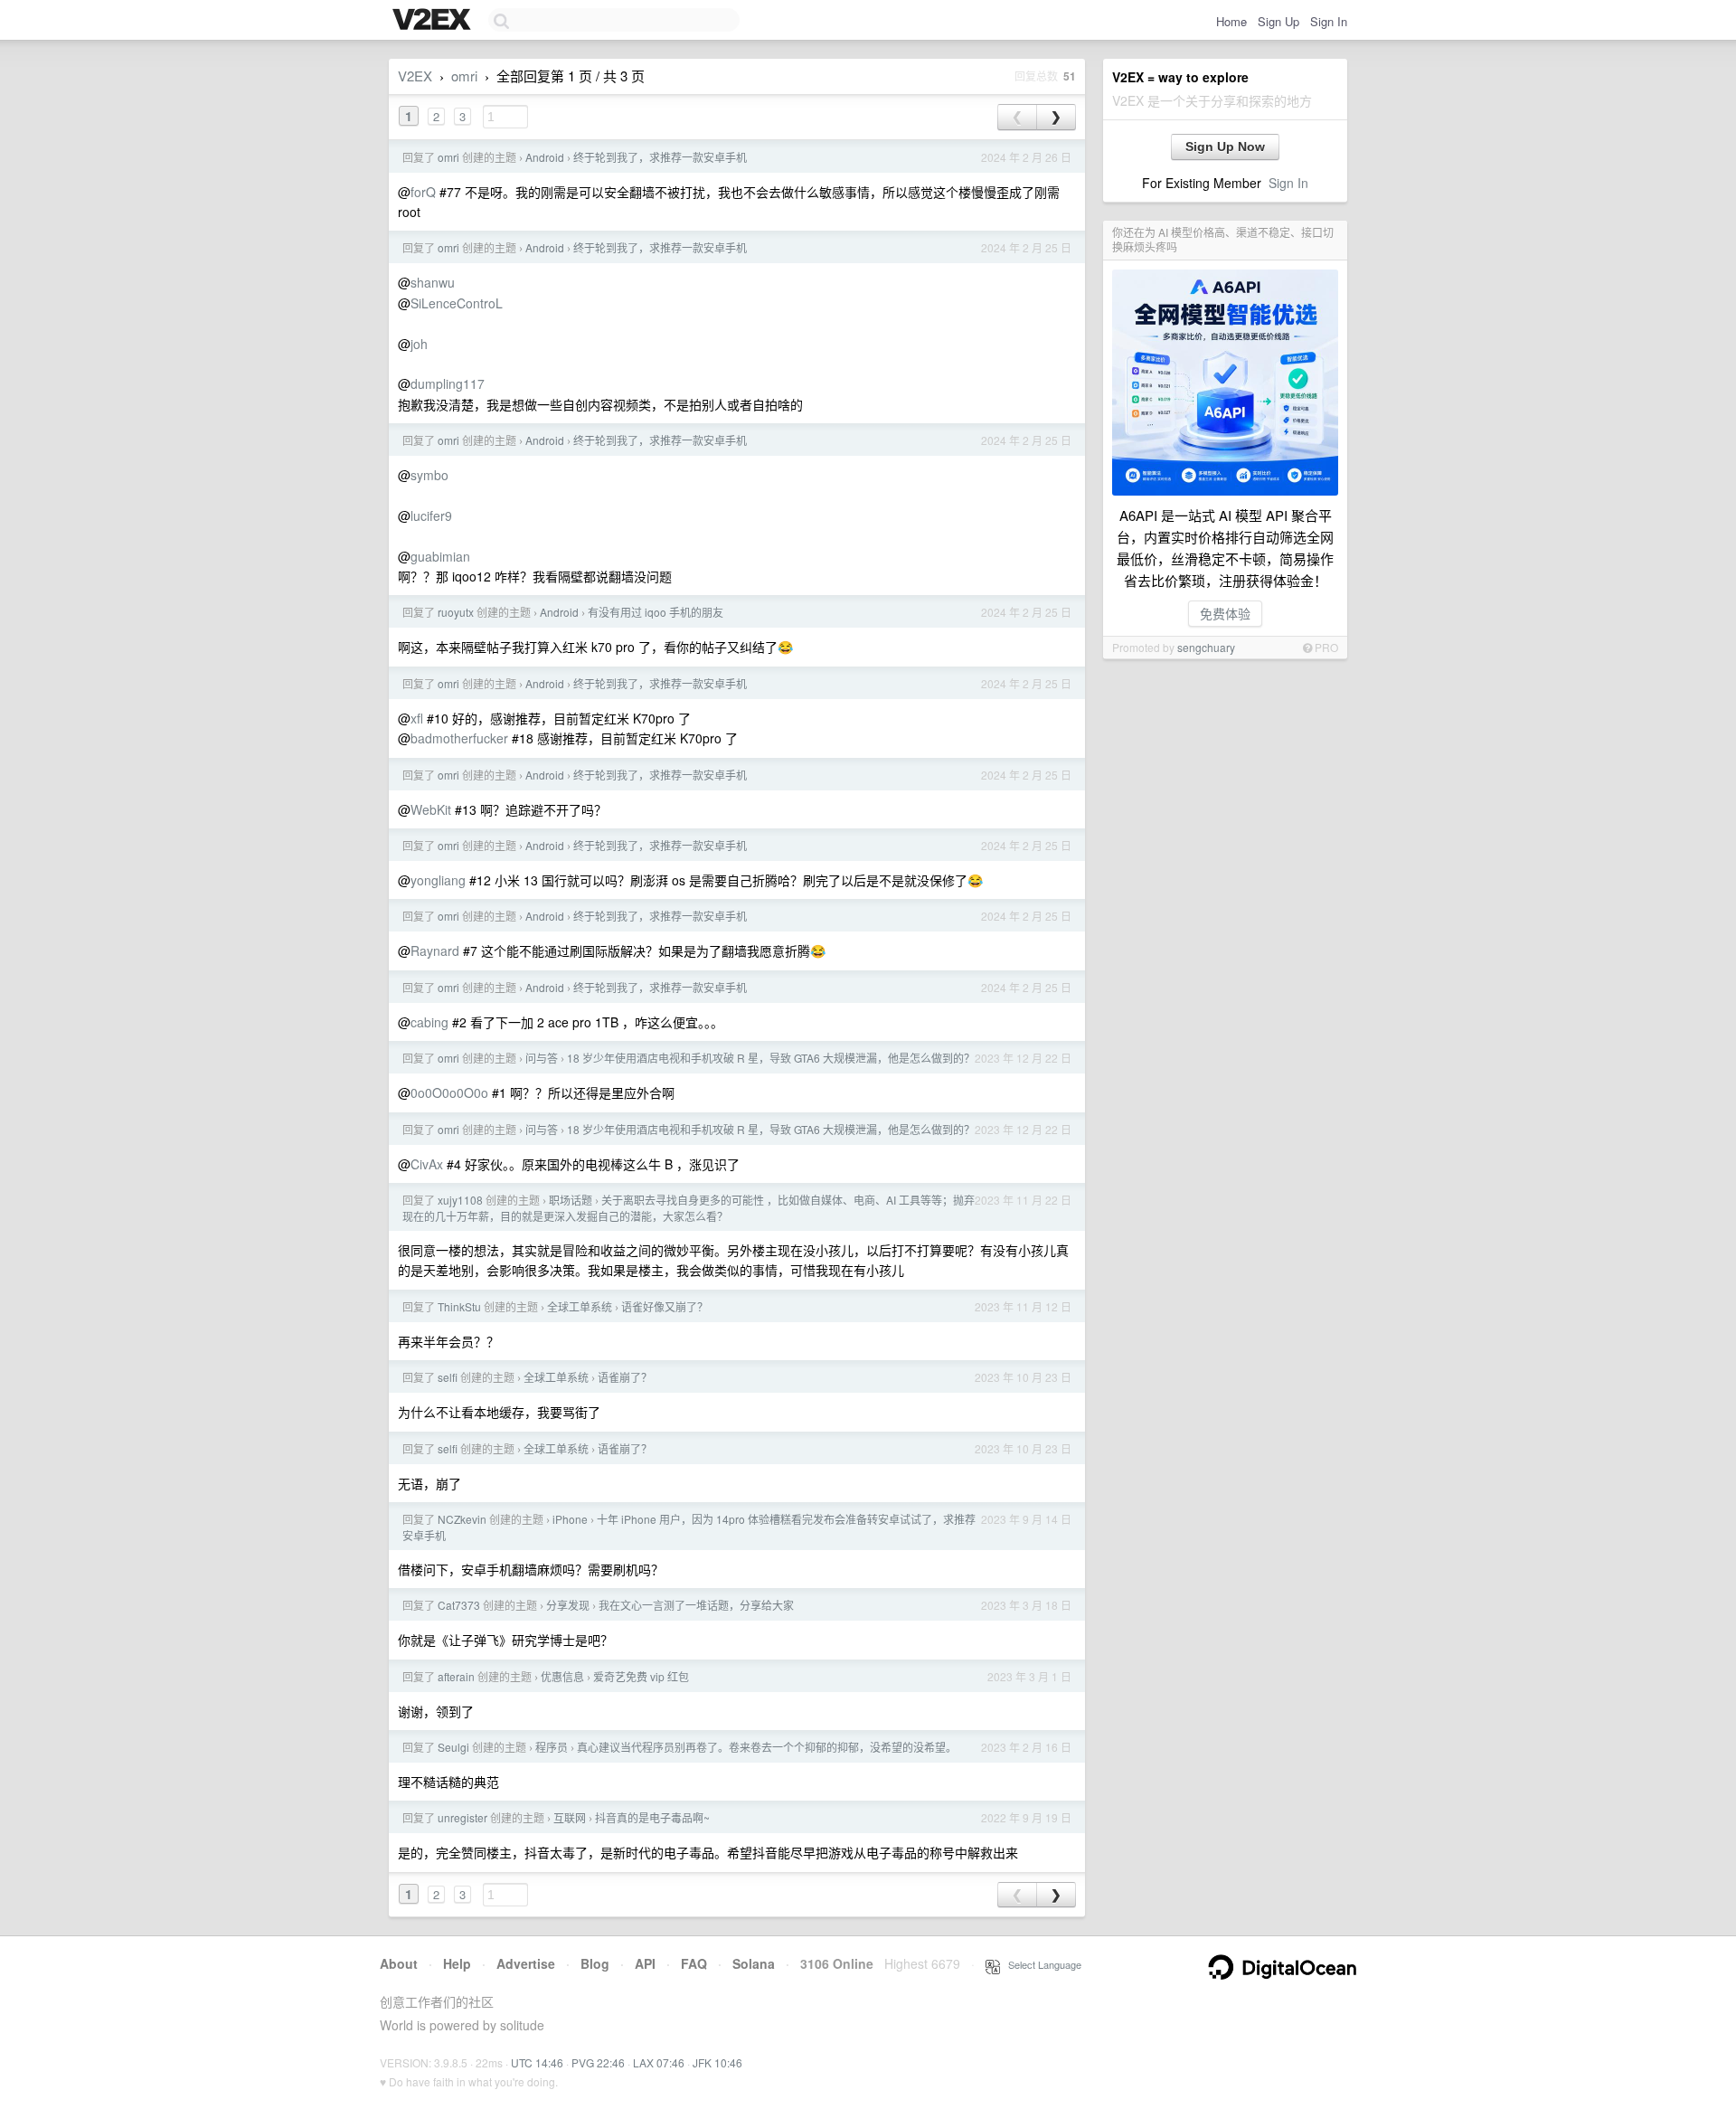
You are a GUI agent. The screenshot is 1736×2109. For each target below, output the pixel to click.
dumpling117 (448, 383)
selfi (448, 1377)
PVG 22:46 (598, 2062)
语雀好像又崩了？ (665, 1306)
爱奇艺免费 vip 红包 (641, 1676)
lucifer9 (431, 515)
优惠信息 (562, 1676)
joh (419, 344)
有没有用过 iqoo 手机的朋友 (656, 612)
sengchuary (1206, 647)
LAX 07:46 (659, 2062)
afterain (456, 1676)
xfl (417, 718)
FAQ (694, 1963)
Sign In (1329, 21)
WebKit (431, 809)
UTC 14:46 (537, 2062)
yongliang (438, 880)
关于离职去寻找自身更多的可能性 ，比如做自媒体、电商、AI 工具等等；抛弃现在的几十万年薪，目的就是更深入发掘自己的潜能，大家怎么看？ (689, 1208)
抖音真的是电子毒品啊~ (652, 1817)
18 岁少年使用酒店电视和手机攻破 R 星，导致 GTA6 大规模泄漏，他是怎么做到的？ (771, 1058)
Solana (754, 1963)
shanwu (433, 282)
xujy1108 (460, 1200)
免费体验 (1225, 613)
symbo (429, 475)
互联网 (570, 1817)
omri (464, 76)
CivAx (427, 1164)
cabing (429, 1022)
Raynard (435, 950)
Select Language (1041, 1964)
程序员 (552, 1747)
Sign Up (1278, 21)
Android (545, 157)
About (399, 1963)
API (645, 1963)
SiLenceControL (457, 303)
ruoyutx (456, 612)
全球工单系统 (580, 1306)
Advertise (526, 1963)
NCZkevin (462, 1519)
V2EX (415, 76)
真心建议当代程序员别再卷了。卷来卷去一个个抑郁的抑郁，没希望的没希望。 (767, 1747)
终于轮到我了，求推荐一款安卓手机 (660, 157)
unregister (462, 1817)
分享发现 (568, 1605)
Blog (595, 1963)
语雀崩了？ (625, 1377)
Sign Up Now (1225, 147)
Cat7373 (459, 1605)
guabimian (440, 556)
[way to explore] (434, 21)
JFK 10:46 (717, 2062)
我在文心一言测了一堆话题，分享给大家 (696, 1605)
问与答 (542, 1058)
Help (457, 1963)
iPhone (570, 1519)
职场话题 (571, 1200)
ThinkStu (459, 1306)
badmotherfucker (459, 738)
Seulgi (453, 1747)
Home (1231, 21)
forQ (423, 192)
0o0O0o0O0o (449, 1092)
